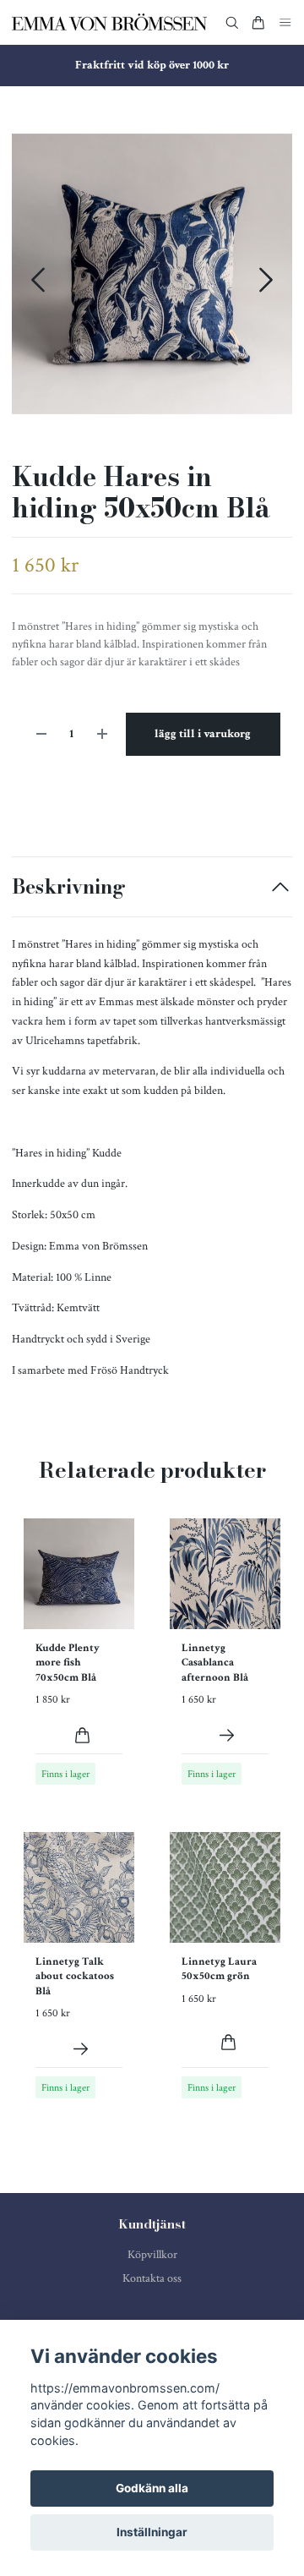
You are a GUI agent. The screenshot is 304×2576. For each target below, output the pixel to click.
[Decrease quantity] (41, 734)
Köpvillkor (152, 2255)
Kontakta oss (152, 2278)
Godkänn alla (152, 2488)
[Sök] (232, 23)
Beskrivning (69, 886)
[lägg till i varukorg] (82, 1735)
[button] (266, 280)
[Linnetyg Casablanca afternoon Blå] (227, 1735)
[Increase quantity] (102, 734)
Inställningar (152, 2532)
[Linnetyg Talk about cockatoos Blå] (81, 2049)
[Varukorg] (258, 23)
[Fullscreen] (152, 274)
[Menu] (285, 22)
